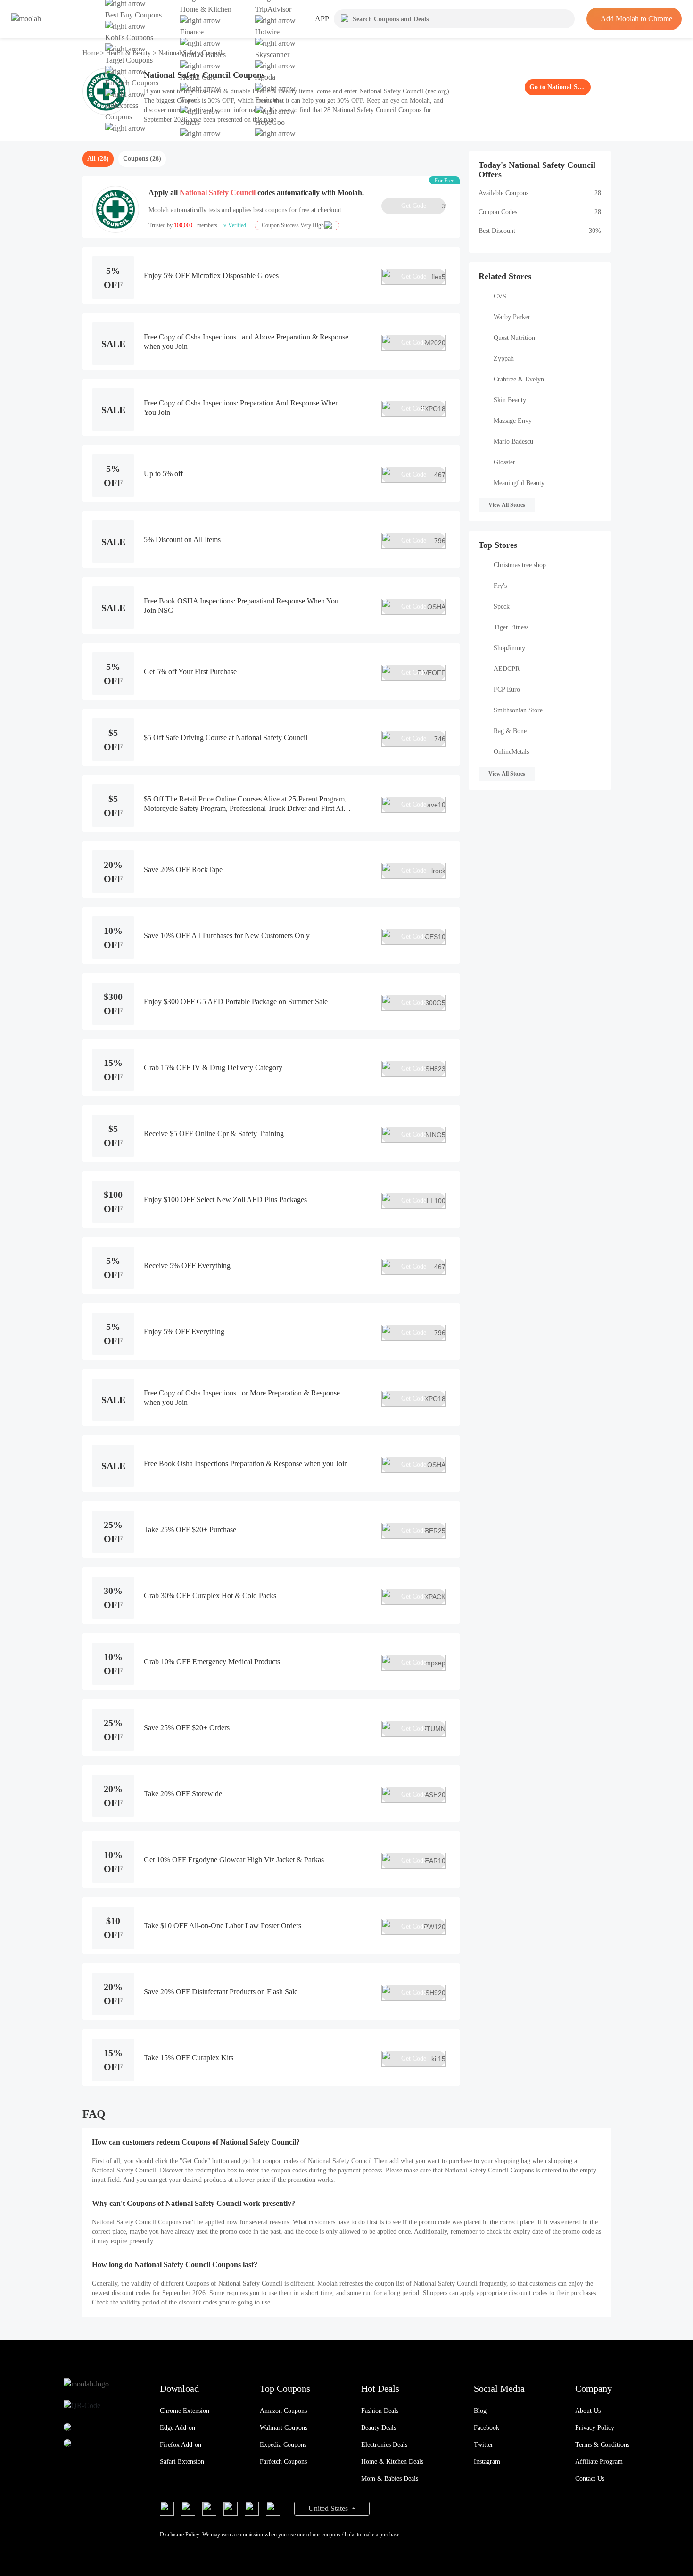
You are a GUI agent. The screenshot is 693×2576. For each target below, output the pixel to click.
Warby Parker (512, 317)
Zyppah (504, 359)
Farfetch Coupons (283, 2462)
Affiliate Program (599, 2462)
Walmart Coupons (284, 2428)
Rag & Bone (510, 731)
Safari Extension (182, 2462)
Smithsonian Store (518, 710)
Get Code (423, 206)
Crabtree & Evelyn (519, 379)
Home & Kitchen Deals (392, 2462)
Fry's (500, 586)
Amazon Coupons (283, 2411)
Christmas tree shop (520, 565)
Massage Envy (513, 421)
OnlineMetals (511, 752)
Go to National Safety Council (558, 87)
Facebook (487, 2428)
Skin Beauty (510, 400)
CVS (500, 296)
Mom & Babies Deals (390, 2479)
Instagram (487, 2462)
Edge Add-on (177, 2428)
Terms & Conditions (602, 2445)
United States (329, 2508)
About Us (588, 2411)
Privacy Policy (595, 2428)
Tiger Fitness (511, 627)
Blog (480, 2411)
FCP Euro (507, 689)
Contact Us (590, 2479)
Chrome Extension (185, 2411)
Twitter (483, 2445)
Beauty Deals (379, 2428)
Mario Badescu (513, 442)
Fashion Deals (380, 2411)
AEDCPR (507, 669)
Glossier (504, 462)
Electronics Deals (384, 2445)
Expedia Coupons (283, 2445)
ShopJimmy (509, 648)
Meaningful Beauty (519, 483)
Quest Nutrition (514, 338)
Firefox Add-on (181, 2445)
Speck (502, 607)
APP (322, 19)
